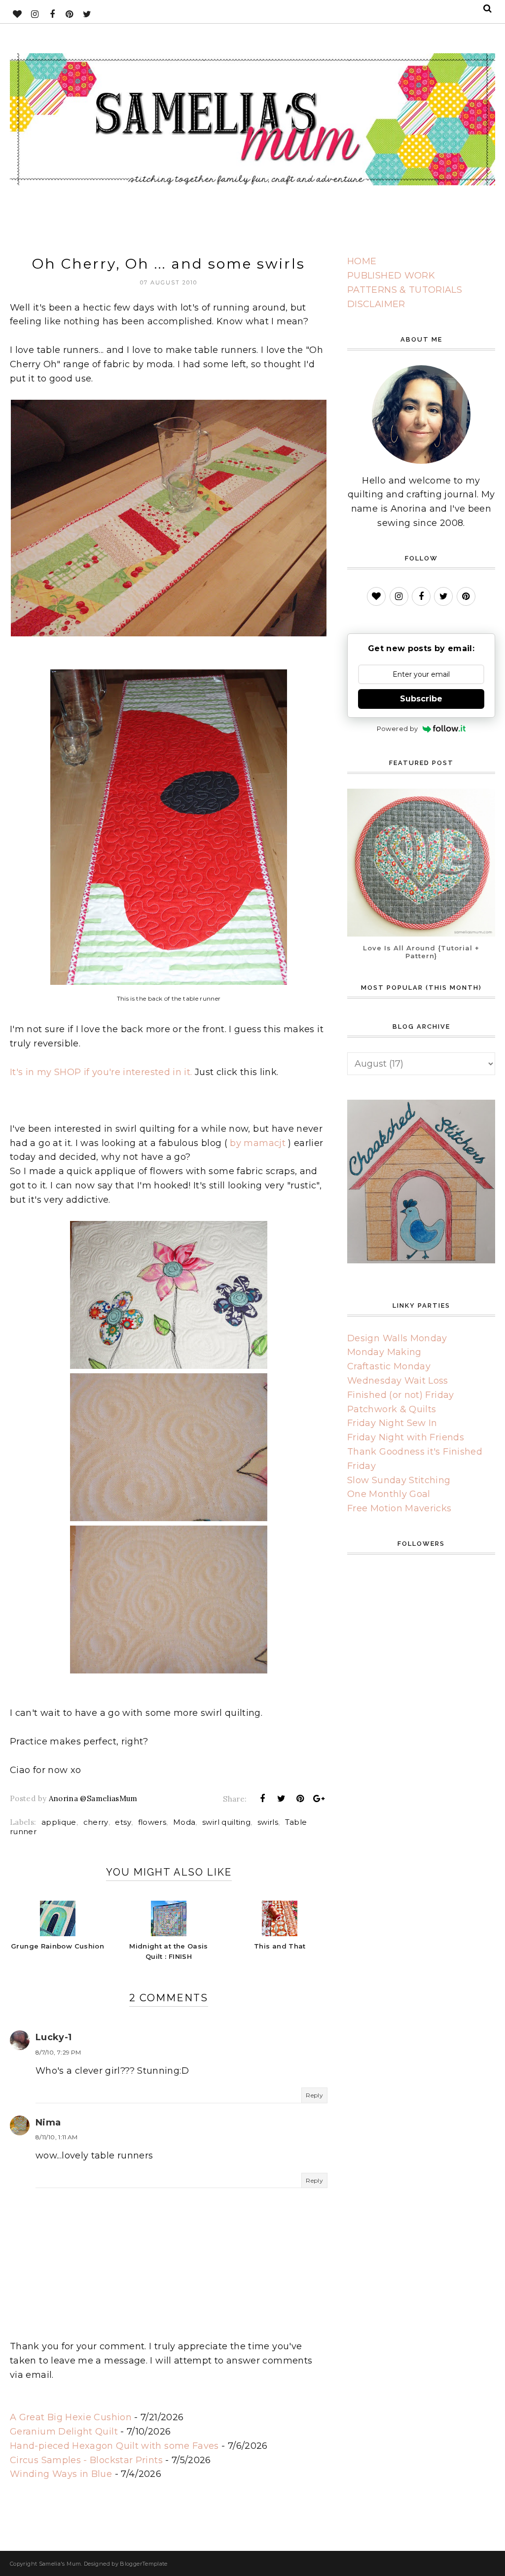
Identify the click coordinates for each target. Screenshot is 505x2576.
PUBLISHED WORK (391, 276)
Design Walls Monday (397, 1338)
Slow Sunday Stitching (399, 1480)
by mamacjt (258, 1143)
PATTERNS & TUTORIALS (405, 290)
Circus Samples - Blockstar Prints (86, 2460)
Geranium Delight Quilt (64, 2432)
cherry (96, 1822)
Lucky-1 (54, 2037)
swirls (268, 1822)
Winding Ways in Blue (61, 2474)
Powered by (397, 729)
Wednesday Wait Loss (398, 1381)
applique (59, 1822)
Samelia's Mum (60, 2564)
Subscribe (421, 699)
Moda (184, 1822)
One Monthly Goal (389, 1494)
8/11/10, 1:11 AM (57, 2137)
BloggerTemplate (144, 2564)
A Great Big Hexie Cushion (71, 2417)
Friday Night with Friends (406, 1437)
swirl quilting (226, 1822)
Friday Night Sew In (392, 1423)
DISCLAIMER (376, 304)
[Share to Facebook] (262, 1799)
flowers (152, 1822)
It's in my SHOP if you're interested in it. (101, 1072)
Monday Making (384, 1352)
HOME (362, 261)
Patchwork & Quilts (392, 1409)
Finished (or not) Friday (401, 1395)
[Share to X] (281, 1799)
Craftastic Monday (389, 1366)
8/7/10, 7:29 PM (58, 2052)
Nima (48, 2123)
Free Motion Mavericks (399, 1508)
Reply (314, 2095)
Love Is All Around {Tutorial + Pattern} (421, 952)
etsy (123, 1822)
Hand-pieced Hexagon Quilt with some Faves (114, 2446)
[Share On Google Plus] (319, 1799)
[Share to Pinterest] (300, 1799)
